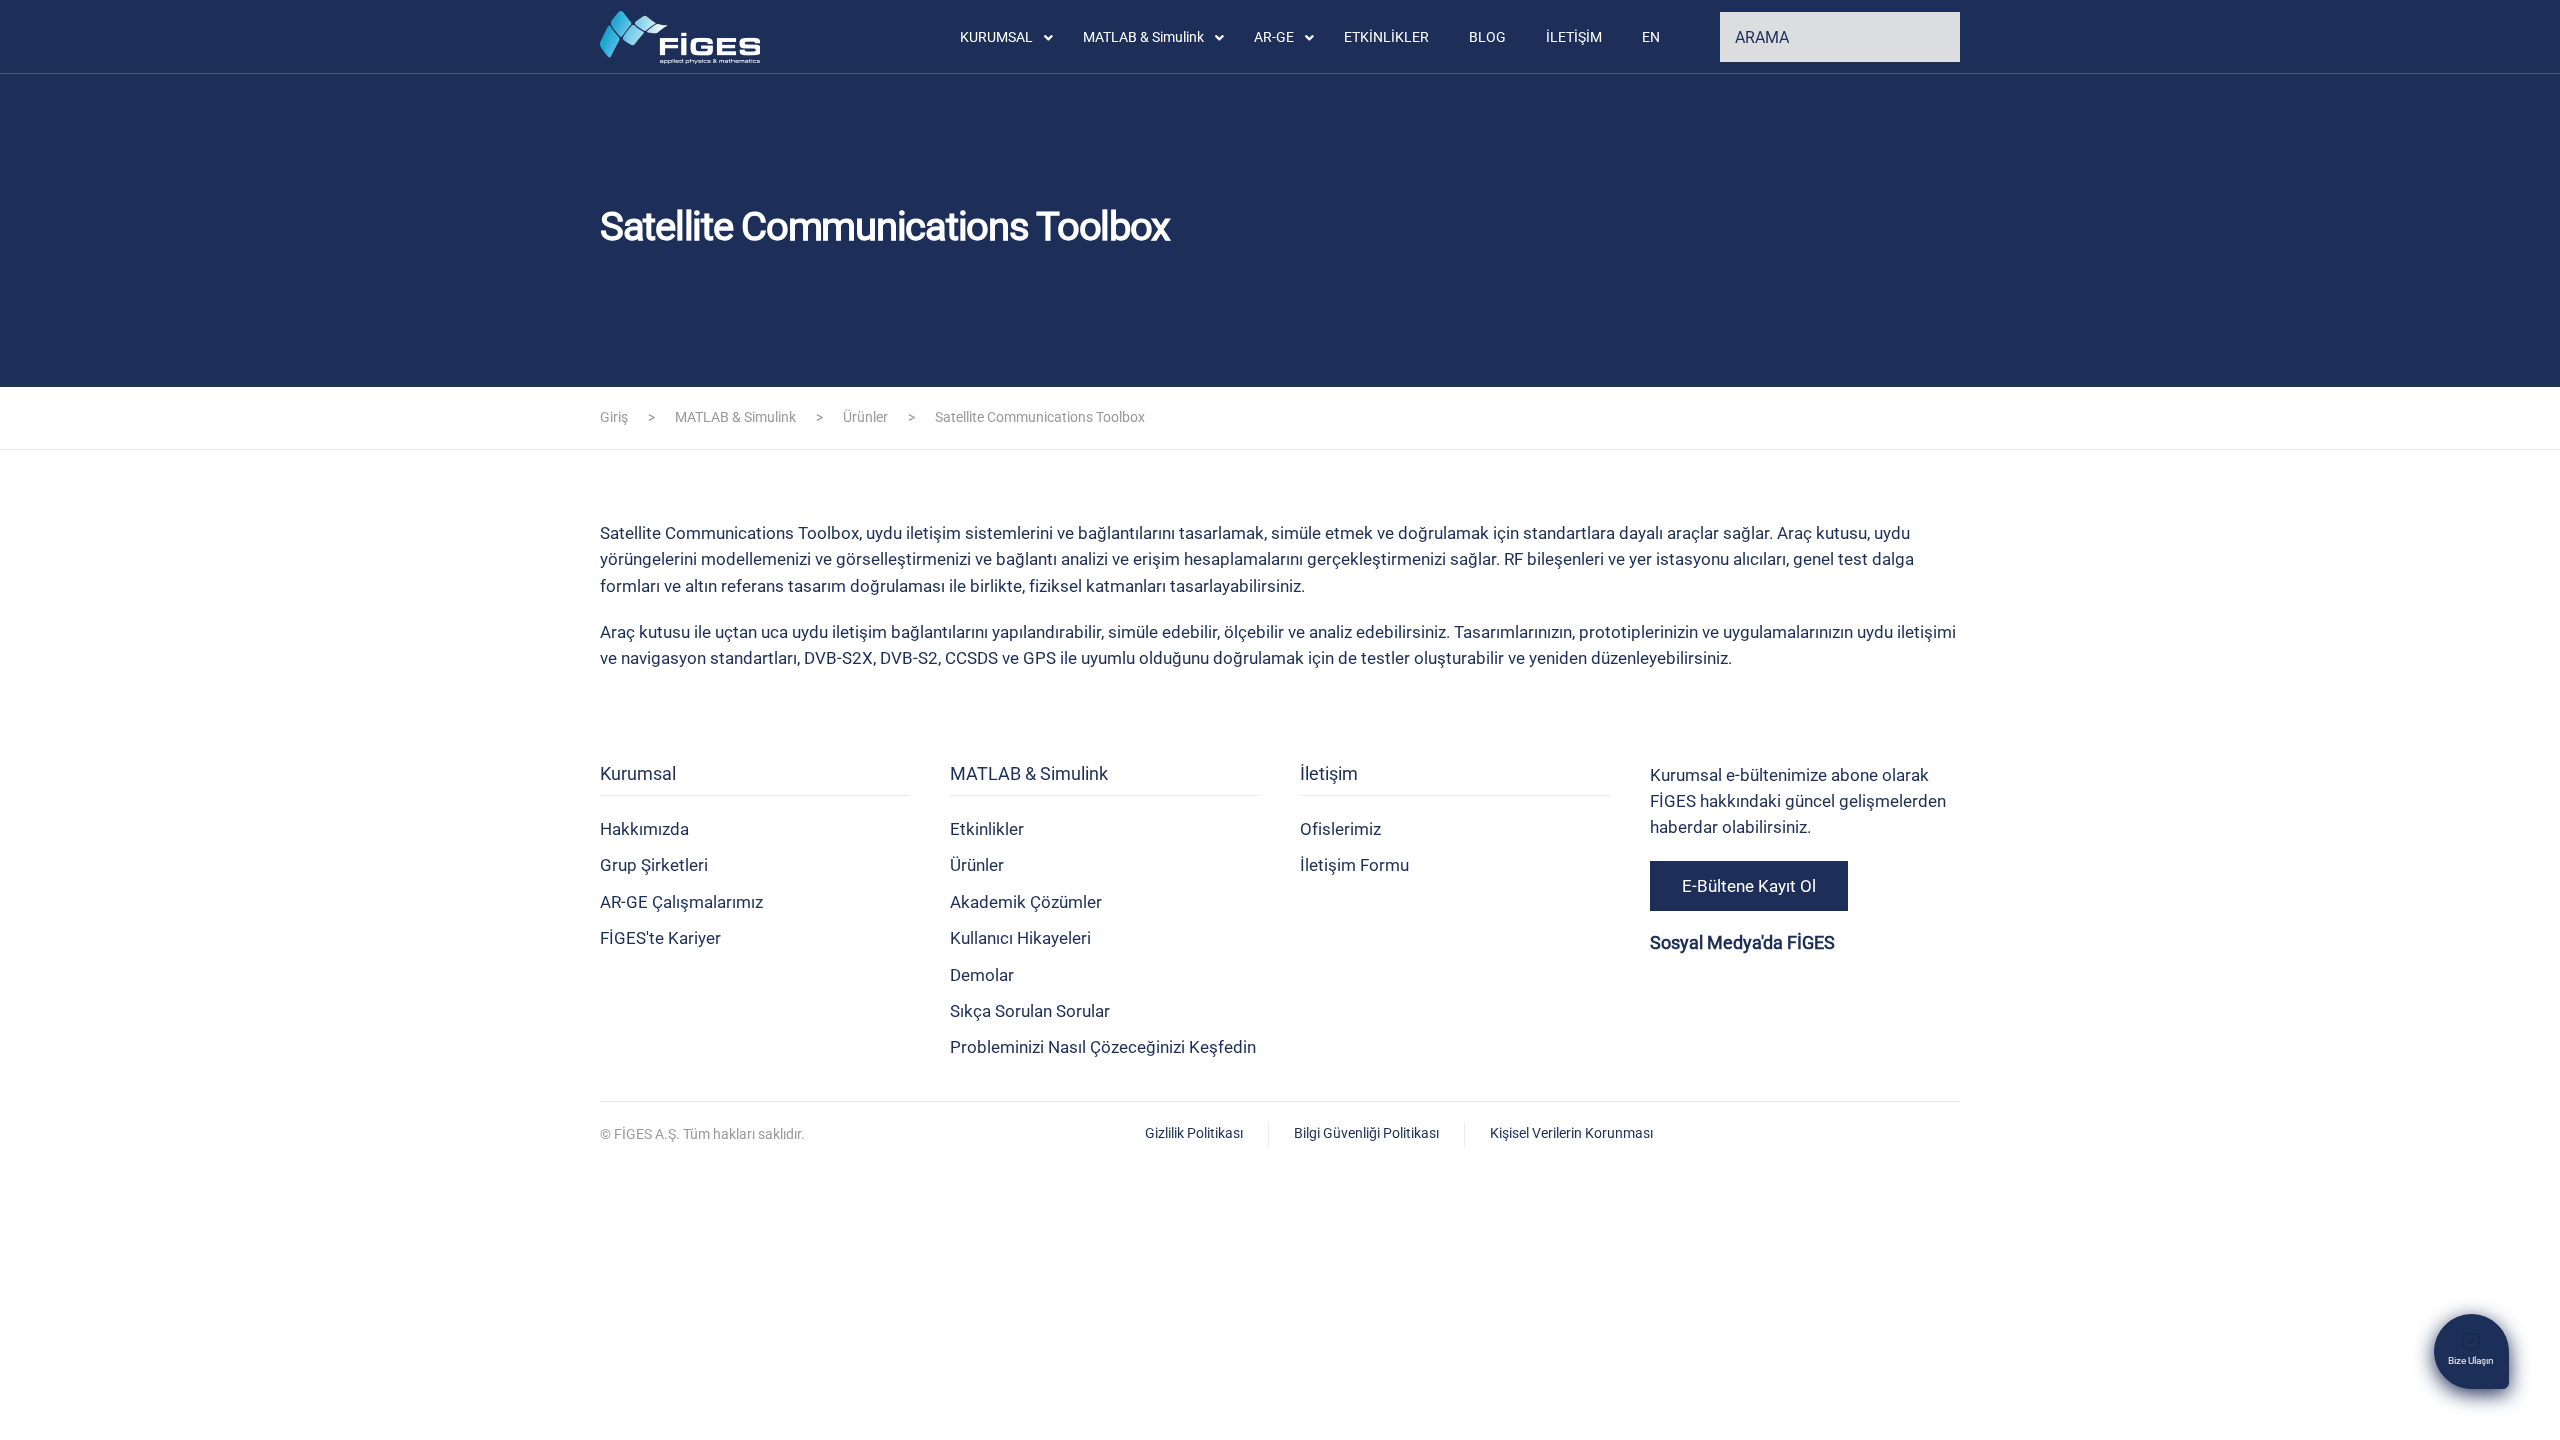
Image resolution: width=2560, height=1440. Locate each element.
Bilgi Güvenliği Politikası (1366, 1133)
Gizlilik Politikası (1194, 1133)
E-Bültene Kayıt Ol (1749, 886)
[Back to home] (684, 37)
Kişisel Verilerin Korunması (1571, 1133)
